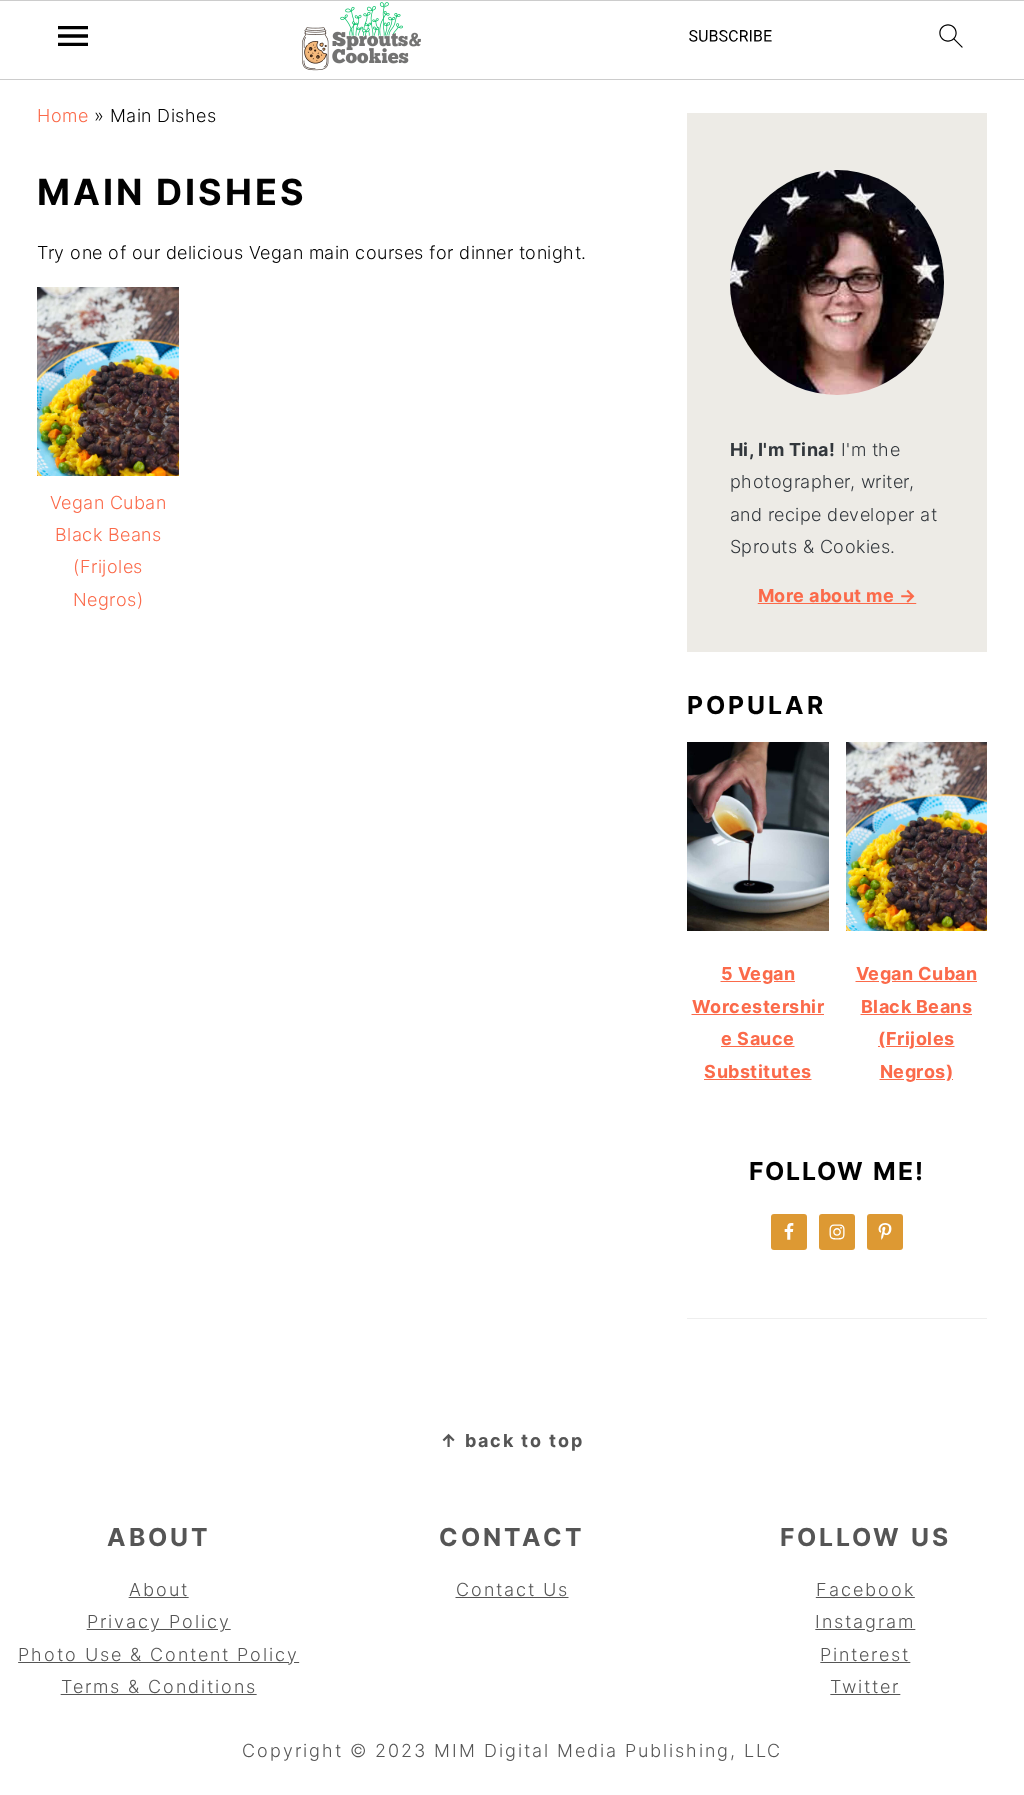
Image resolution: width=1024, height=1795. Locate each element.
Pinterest (865, 1654)
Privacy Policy (159, 1621)
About (159, 1589)
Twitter (865, 1686)
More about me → (837, 595)
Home (62, 115)
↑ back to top (512, 1440)
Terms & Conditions (159, 1686)
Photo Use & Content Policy (158, 1654)
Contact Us (512, 1589)
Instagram (865, 1621)
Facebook (865, 1589)
